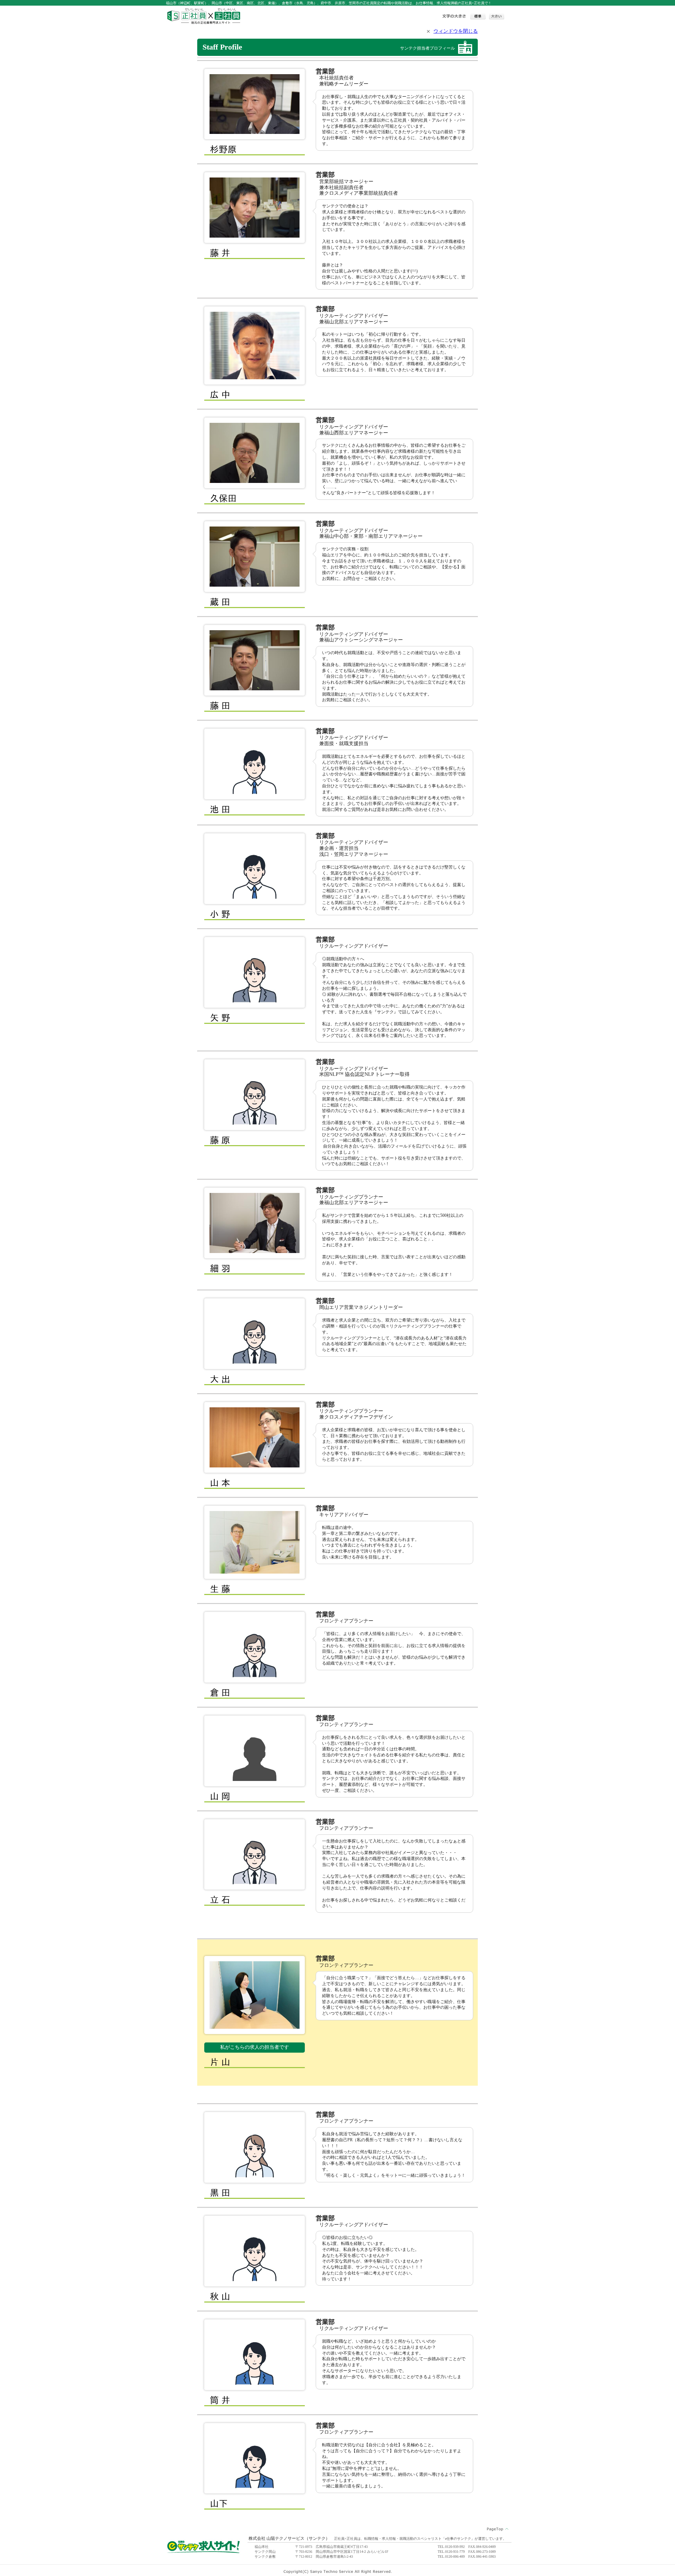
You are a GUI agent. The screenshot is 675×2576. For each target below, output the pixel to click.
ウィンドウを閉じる (456, 31)
